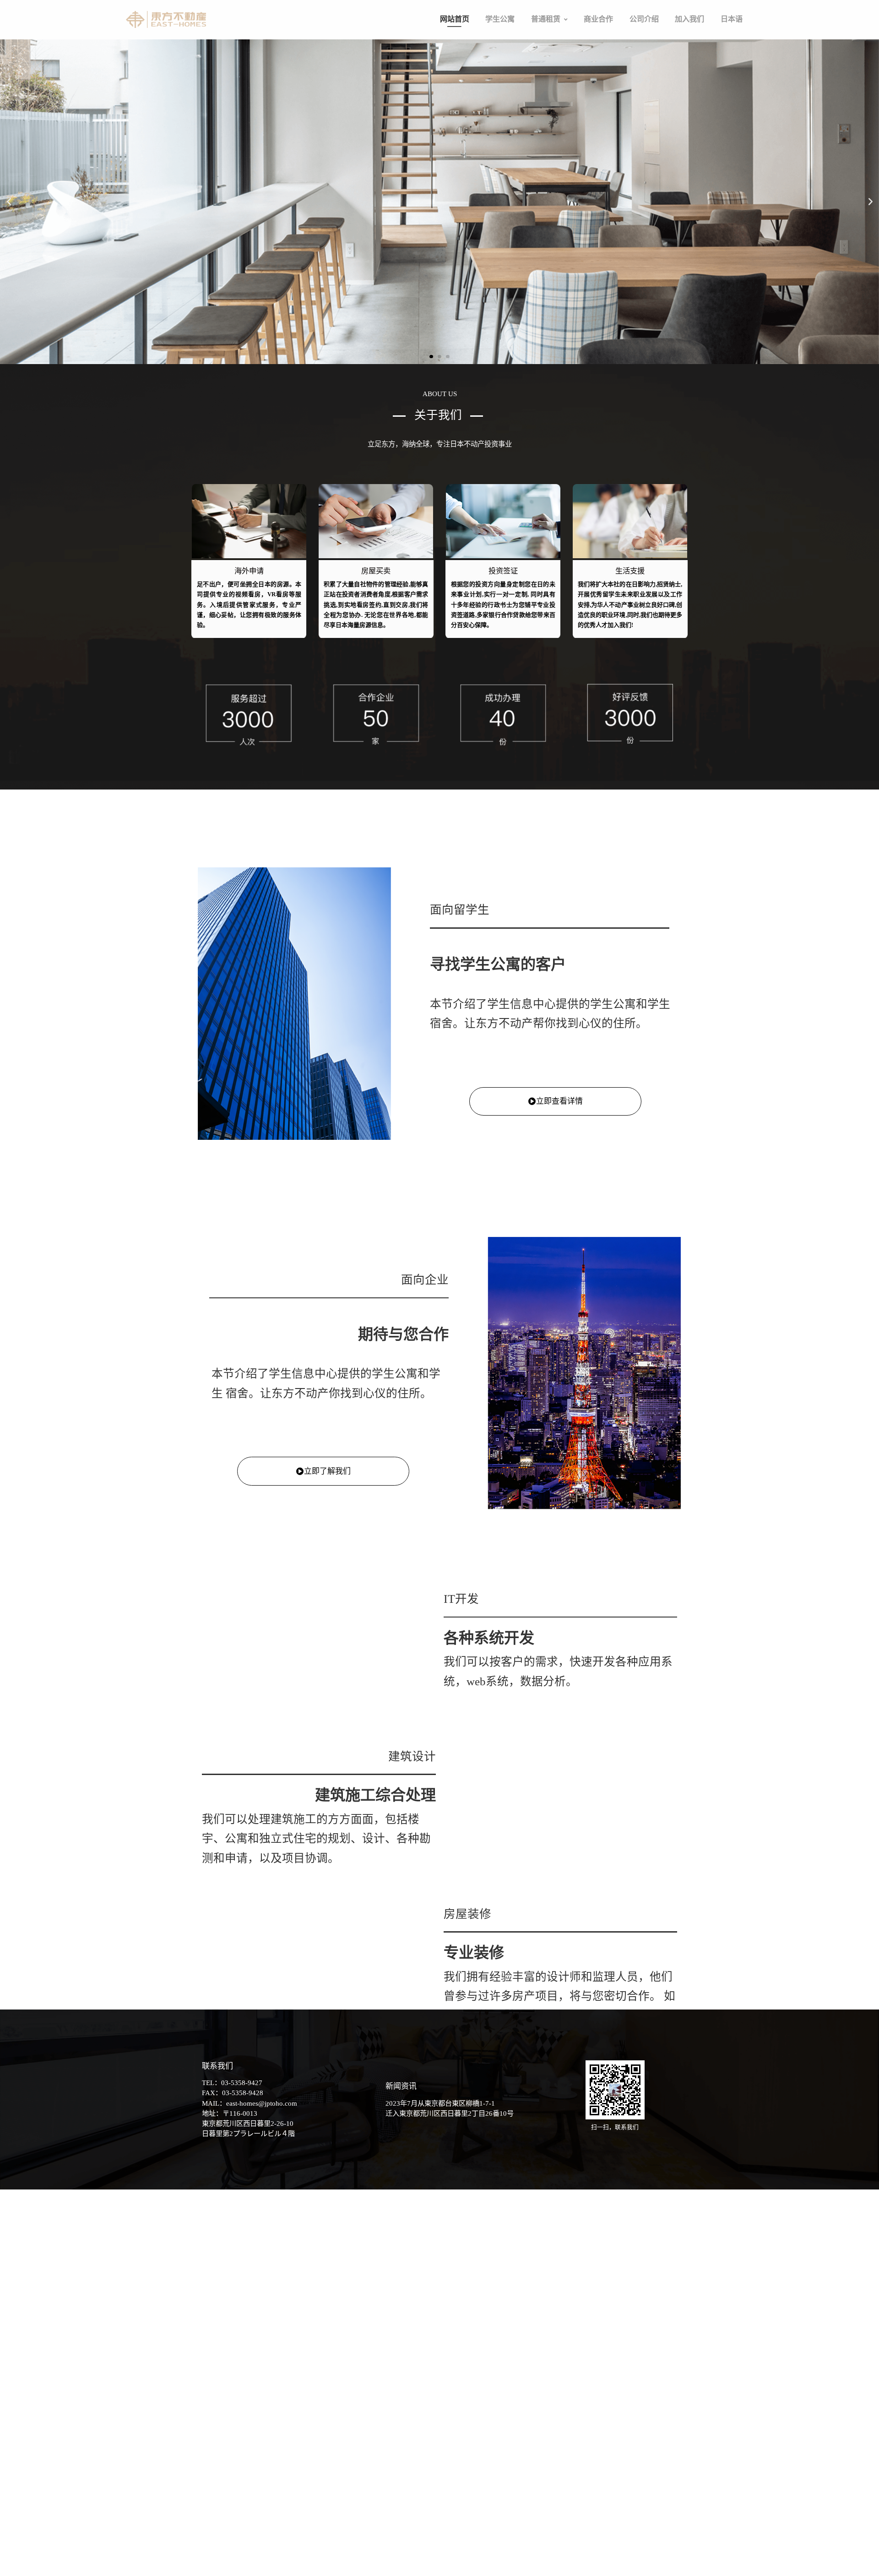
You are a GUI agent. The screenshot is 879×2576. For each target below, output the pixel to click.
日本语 (629, 12)
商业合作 (544, 12)
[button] (513, 13)
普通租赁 (511, 12)
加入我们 (602, 12)
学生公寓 (482, 12)
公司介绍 (573, 12)
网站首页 (453, 12)
